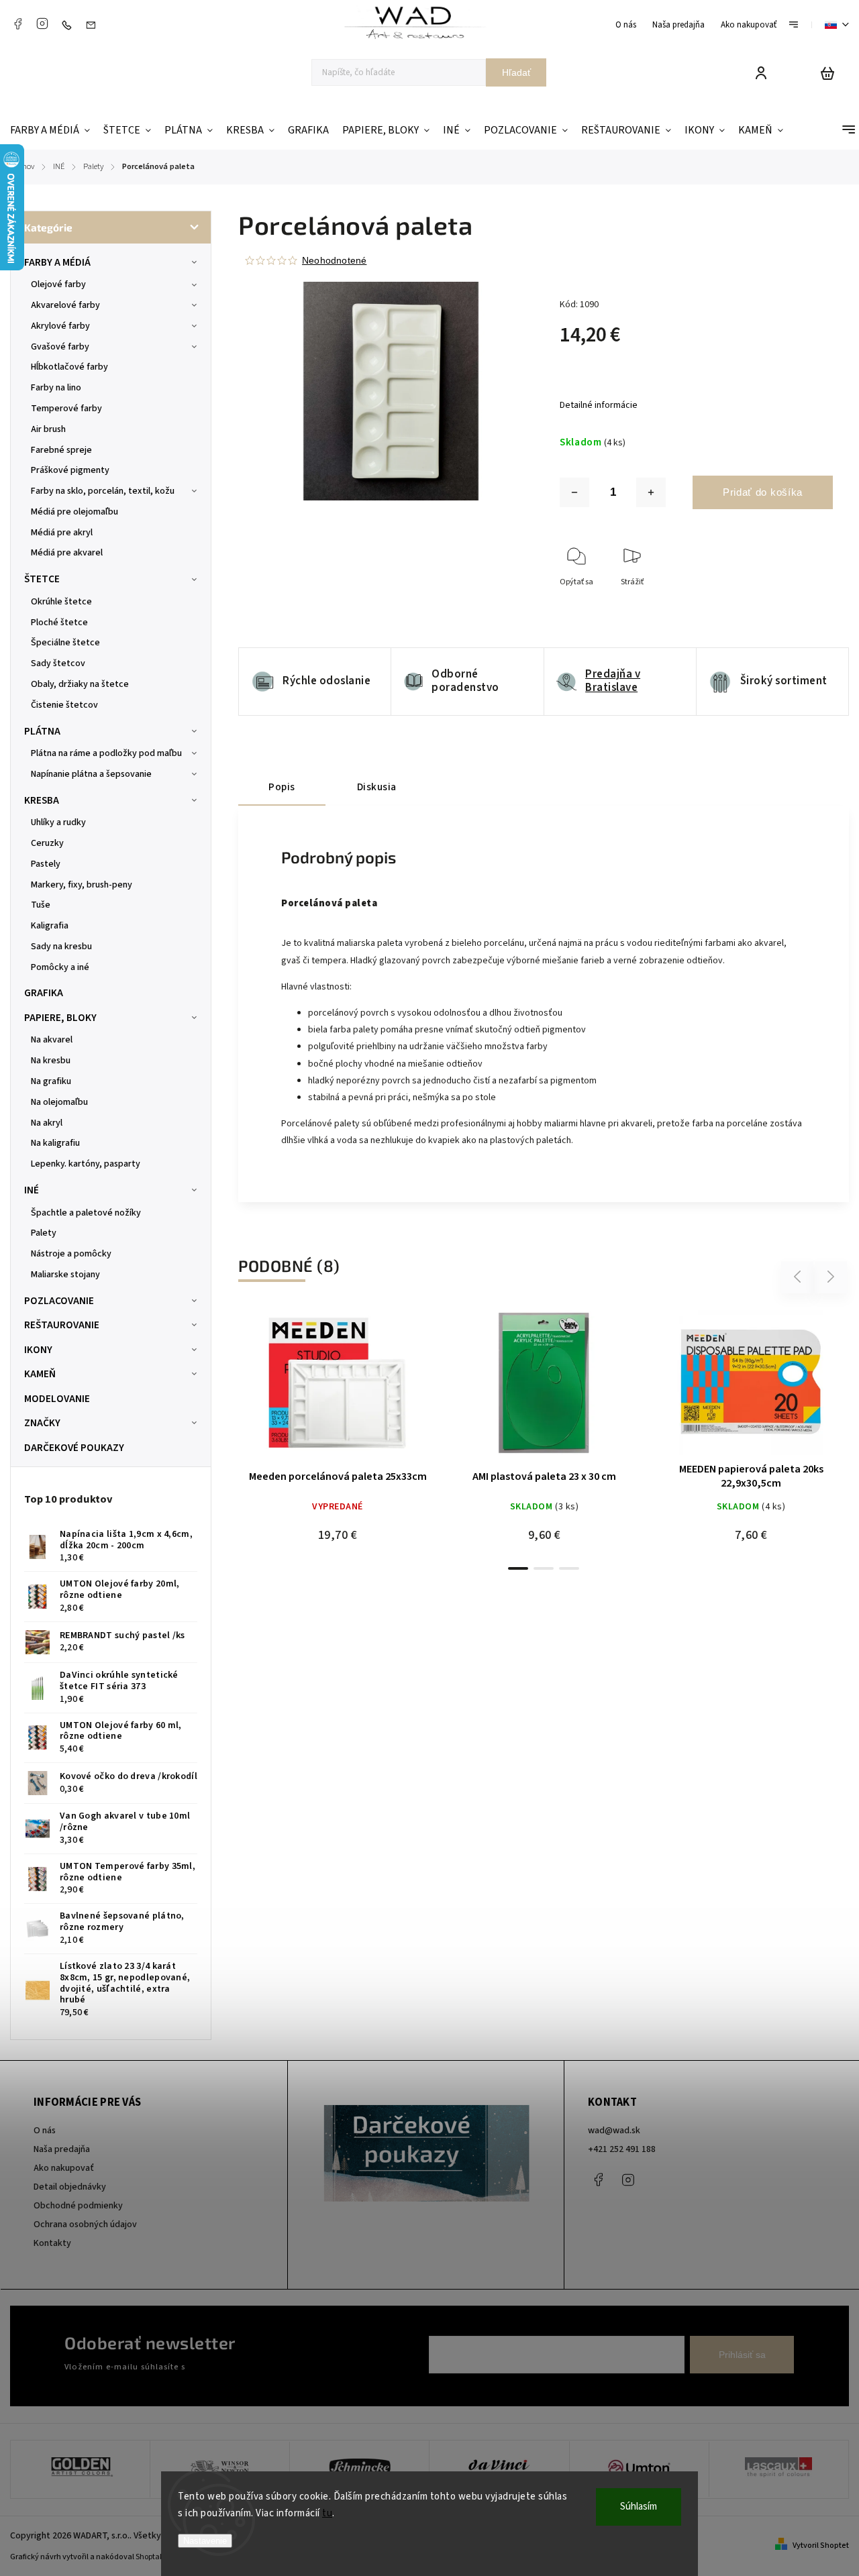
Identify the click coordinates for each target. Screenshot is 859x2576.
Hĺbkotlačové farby (69, 367)
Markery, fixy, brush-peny (82, 885)
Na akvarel (52, 1040)
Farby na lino (56, 388)
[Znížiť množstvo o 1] (574, 492)
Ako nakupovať (749, 25)
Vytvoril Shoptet (821, 2545)
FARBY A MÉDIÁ (57, 262)
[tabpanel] (338, 1432)
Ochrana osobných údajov (85, 2224)
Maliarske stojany (65, 1275)
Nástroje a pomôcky (71, 1254)
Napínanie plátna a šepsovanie (91, 774)
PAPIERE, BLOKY (60, 1018)
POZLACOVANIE (59, 1301)
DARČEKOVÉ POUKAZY (74, 1448)
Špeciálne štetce (65, 643)
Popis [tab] (282, 787)
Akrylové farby (60, 326)
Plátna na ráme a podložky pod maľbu (106, 753)
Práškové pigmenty (70, 470)
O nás (626, 25)
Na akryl (47, 1123)
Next (831, 1277)
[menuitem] (53, 130)
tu (327, 2513)
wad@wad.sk (614, 2131)
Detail (338, 1388)
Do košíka (512, 1388)
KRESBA (42, 800)
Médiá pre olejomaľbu (74, 512)
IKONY (38, 1350)
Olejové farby (58, 284)
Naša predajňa (678, 25)
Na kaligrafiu (55, 1143)
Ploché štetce (59, 623)
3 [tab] (569, 1568)
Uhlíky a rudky (58, 822)
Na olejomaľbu (59, 1102)
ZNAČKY (42, 1423)
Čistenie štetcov (64, 705)
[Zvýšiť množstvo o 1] (651, 492)
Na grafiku (51, 1081)
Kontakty (52, 2243)
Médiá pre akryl (62, 533)
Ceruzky (47, 843)
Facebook (17, 23)
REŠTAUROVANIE (62, 1325)
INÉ (32, 1190)
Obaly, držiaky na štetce (80, 684)
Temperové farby (66, 409)
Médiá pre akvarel (67, 553)
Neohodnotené (334, 260)
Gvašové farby (60, 347)
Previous (799, 1277)
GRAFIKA (44, 993)
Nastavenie (205, 2541)
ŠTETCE (42, 579)
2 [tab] (544, 1568)
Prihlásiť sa (742, 2355)
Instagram (42, 23)
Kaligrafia (50, 926)
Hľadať (516, 72)
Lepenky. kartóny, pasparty (86, 1164)
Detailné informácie (599, 405)
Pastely (46, 864)
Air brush (48, 429)
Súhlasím (639, 2507)
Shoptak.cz (155, 2557)
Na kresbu (51, 1061)
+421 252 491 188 (622, 2149)
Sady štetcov (58, 663)
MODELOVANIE (57, 1399)
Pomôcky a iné (60, 967)
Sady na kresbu (61, 947)
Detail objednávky (70, 2187)
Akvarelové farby (65, 305)
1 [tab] (518, 1568)
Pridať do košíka (763, 492)
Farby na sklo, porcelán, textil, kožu (103, 491)
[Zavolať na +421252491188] (70, 25)
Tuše (41, 905)
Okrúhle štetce (61, 602)
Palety (44, 1233)
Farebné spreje (61, 450)
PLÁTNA (42, 731)
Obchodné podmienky (78, 2206)
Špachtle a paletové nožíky (86, 1213)
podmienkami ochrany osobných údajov (263, 2367)
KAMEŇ (40, 1374)
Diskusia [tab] (377, 787)
